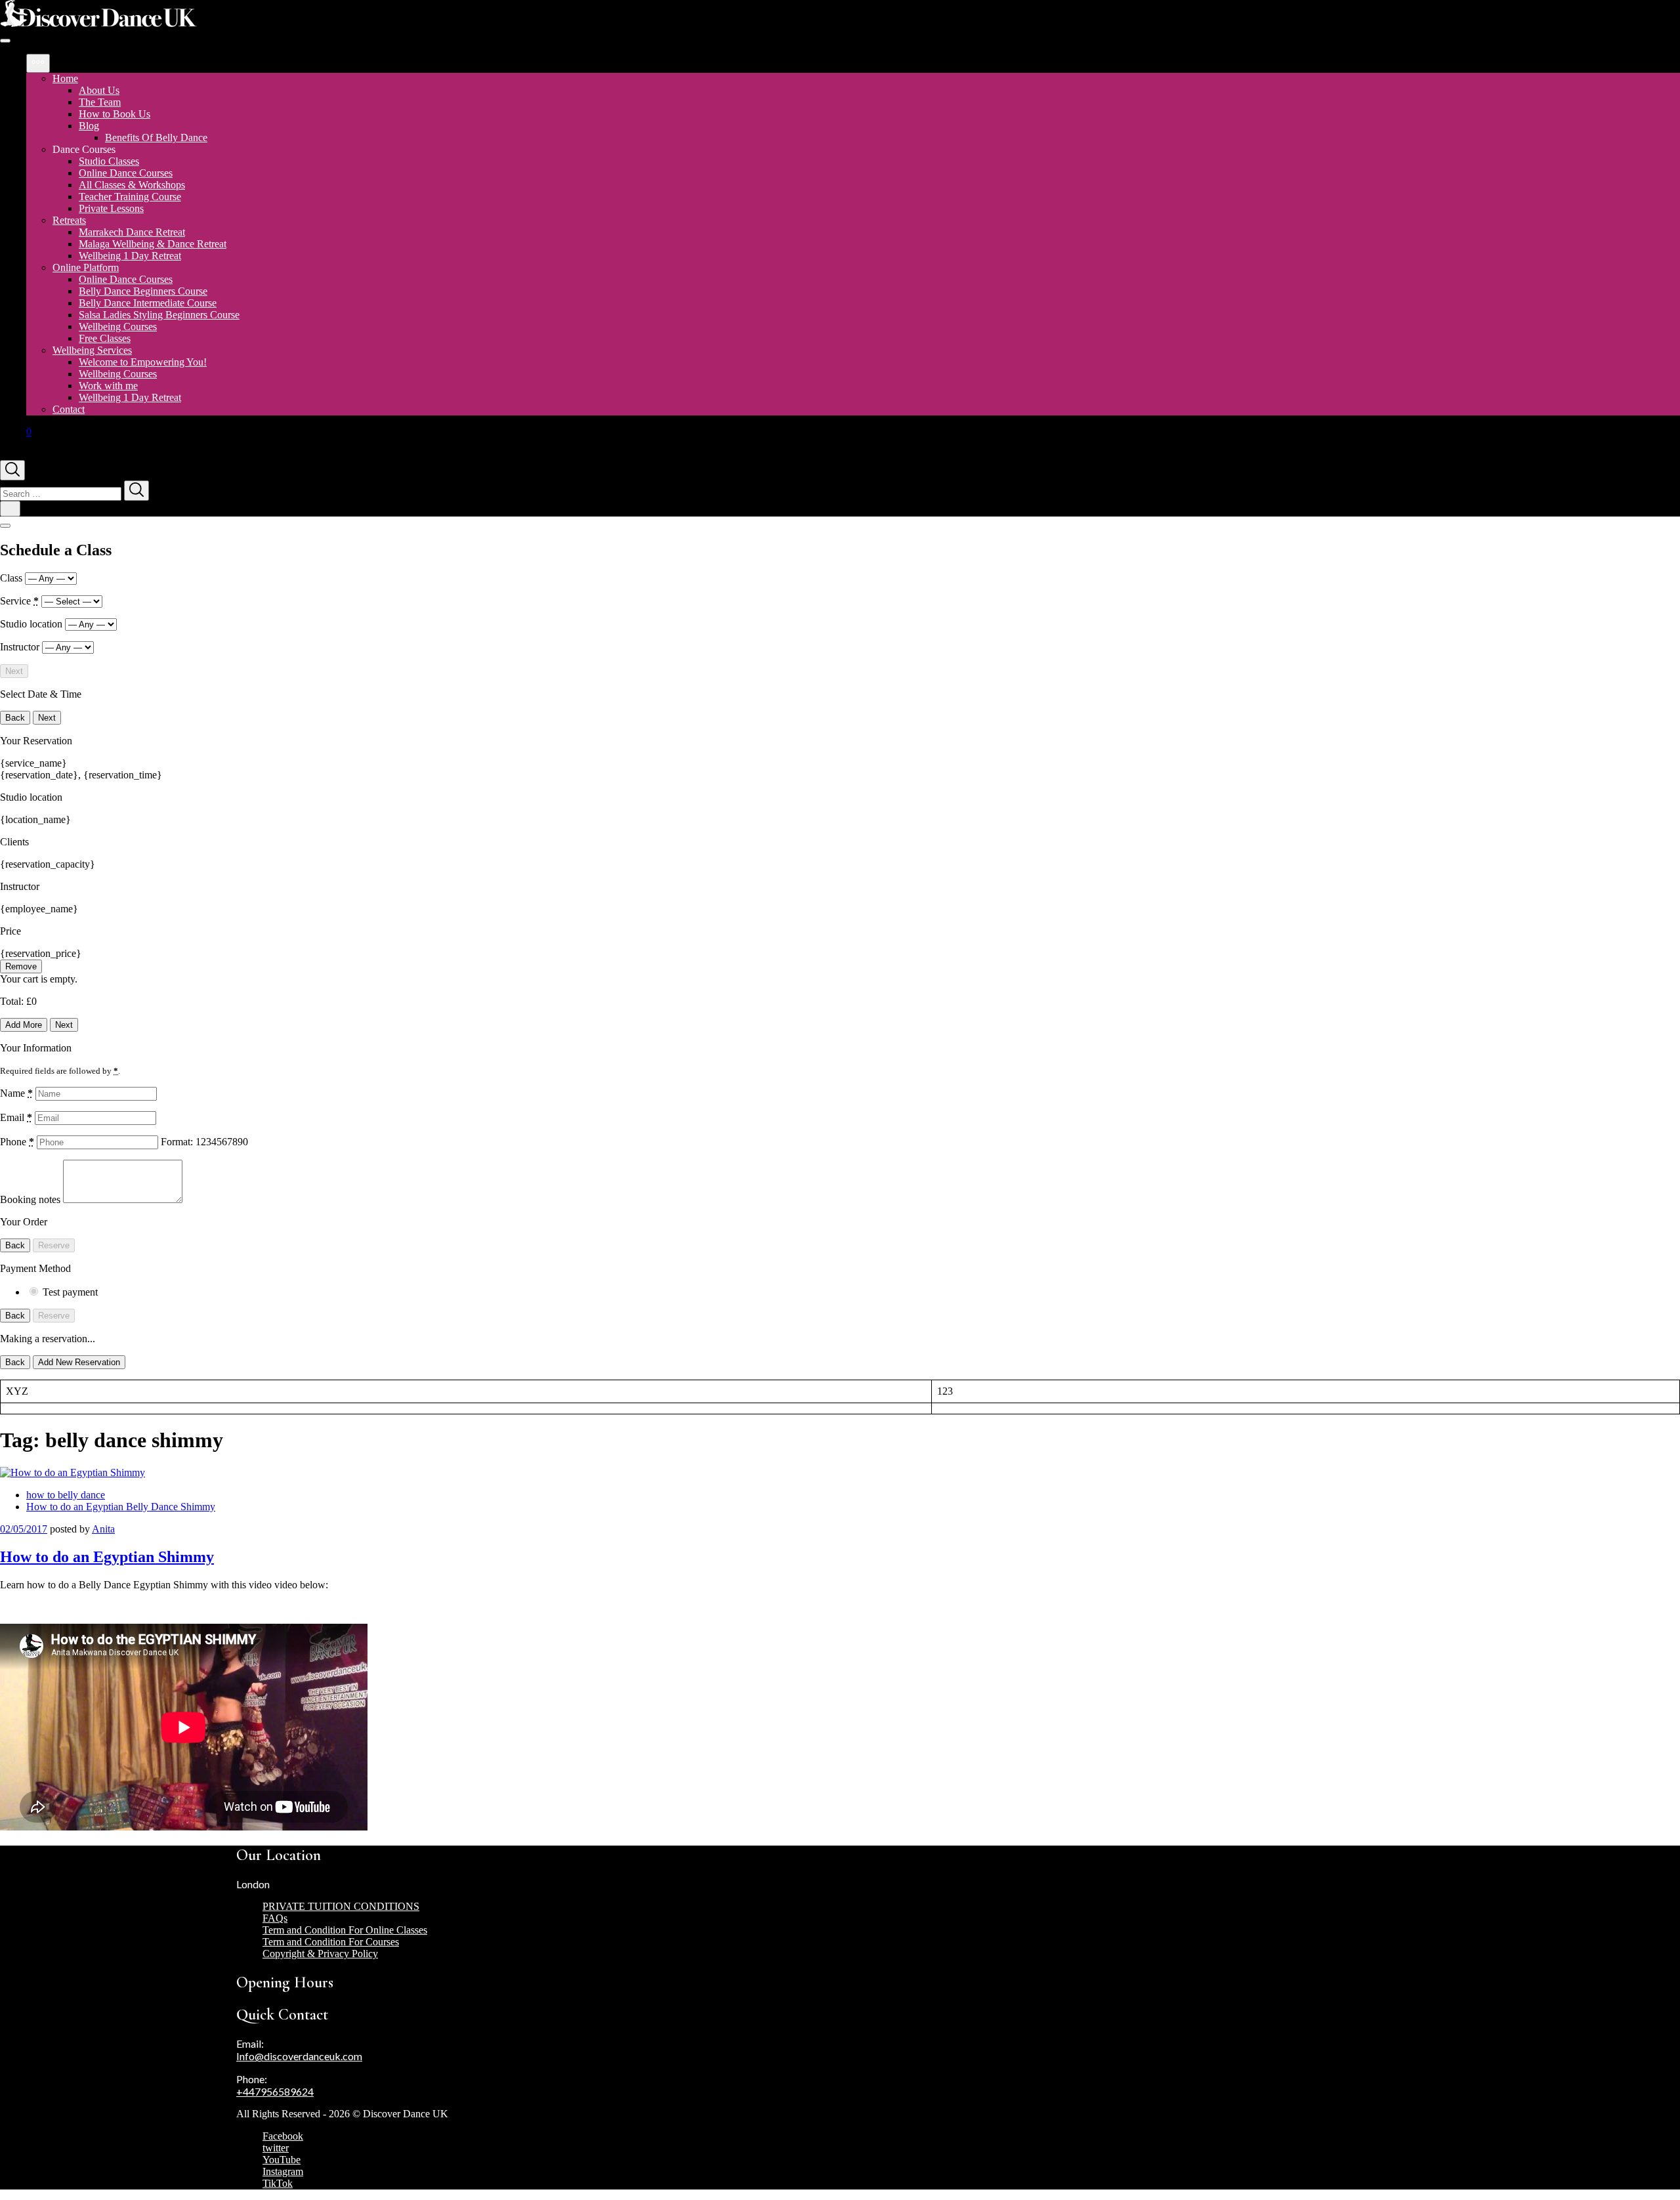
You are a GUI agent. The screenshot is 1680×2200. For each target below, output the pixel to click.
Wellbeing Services (92, 350)
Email (16, 1117)
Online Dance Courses (126, 173)
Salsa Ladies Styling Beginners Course (159, 315)
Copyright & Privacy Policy (320, 1954)
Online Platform (86, 267)
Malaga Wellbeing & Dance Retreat (153, 244)
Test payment (70, 1292)
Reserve (54, 1245)
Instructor (21, 647)
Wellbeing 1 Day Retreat (130, 256)
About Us (99, 90)
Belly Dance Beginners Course (143, 291)
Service (19, 601)
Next (14, 671)
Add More (24, 1025)
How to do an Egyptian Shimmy (107, 1557)
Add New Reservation (79, 1362)
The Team (100, 102)
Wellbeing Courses (118, 327)
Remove (21, 966)
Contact (69, 409)
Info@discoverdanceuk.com (299, 2056)
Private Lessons (111, 208)
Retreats (69, 220)
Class (12, 578)
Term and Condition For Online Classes (345, 1930)
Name (16, 1093)
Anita (103, 1529)
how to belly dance (66, 1495)
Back (15, 718)
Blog (89, 126)
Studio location (32, 624)
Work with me (108, 386)
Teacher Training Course (130, 197)
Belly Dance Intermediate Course (148, 303)
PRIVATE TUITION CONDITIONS (341, 1906)
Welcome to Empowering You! (143, 362)
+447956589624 (275, 2091)
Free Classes (105, 338)
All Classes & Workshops (132, 185)
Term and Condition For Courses (331, 1942)
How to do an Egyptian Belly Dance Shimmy (121, 1507)
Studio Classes (109, 161)
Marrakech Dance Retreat (132, 232)
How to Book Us (115, 114)
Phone (17, 1142)
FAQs (275, 1918)
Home (65, 78)
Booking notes (31, 1199)
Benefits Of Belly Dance (156, 137)
